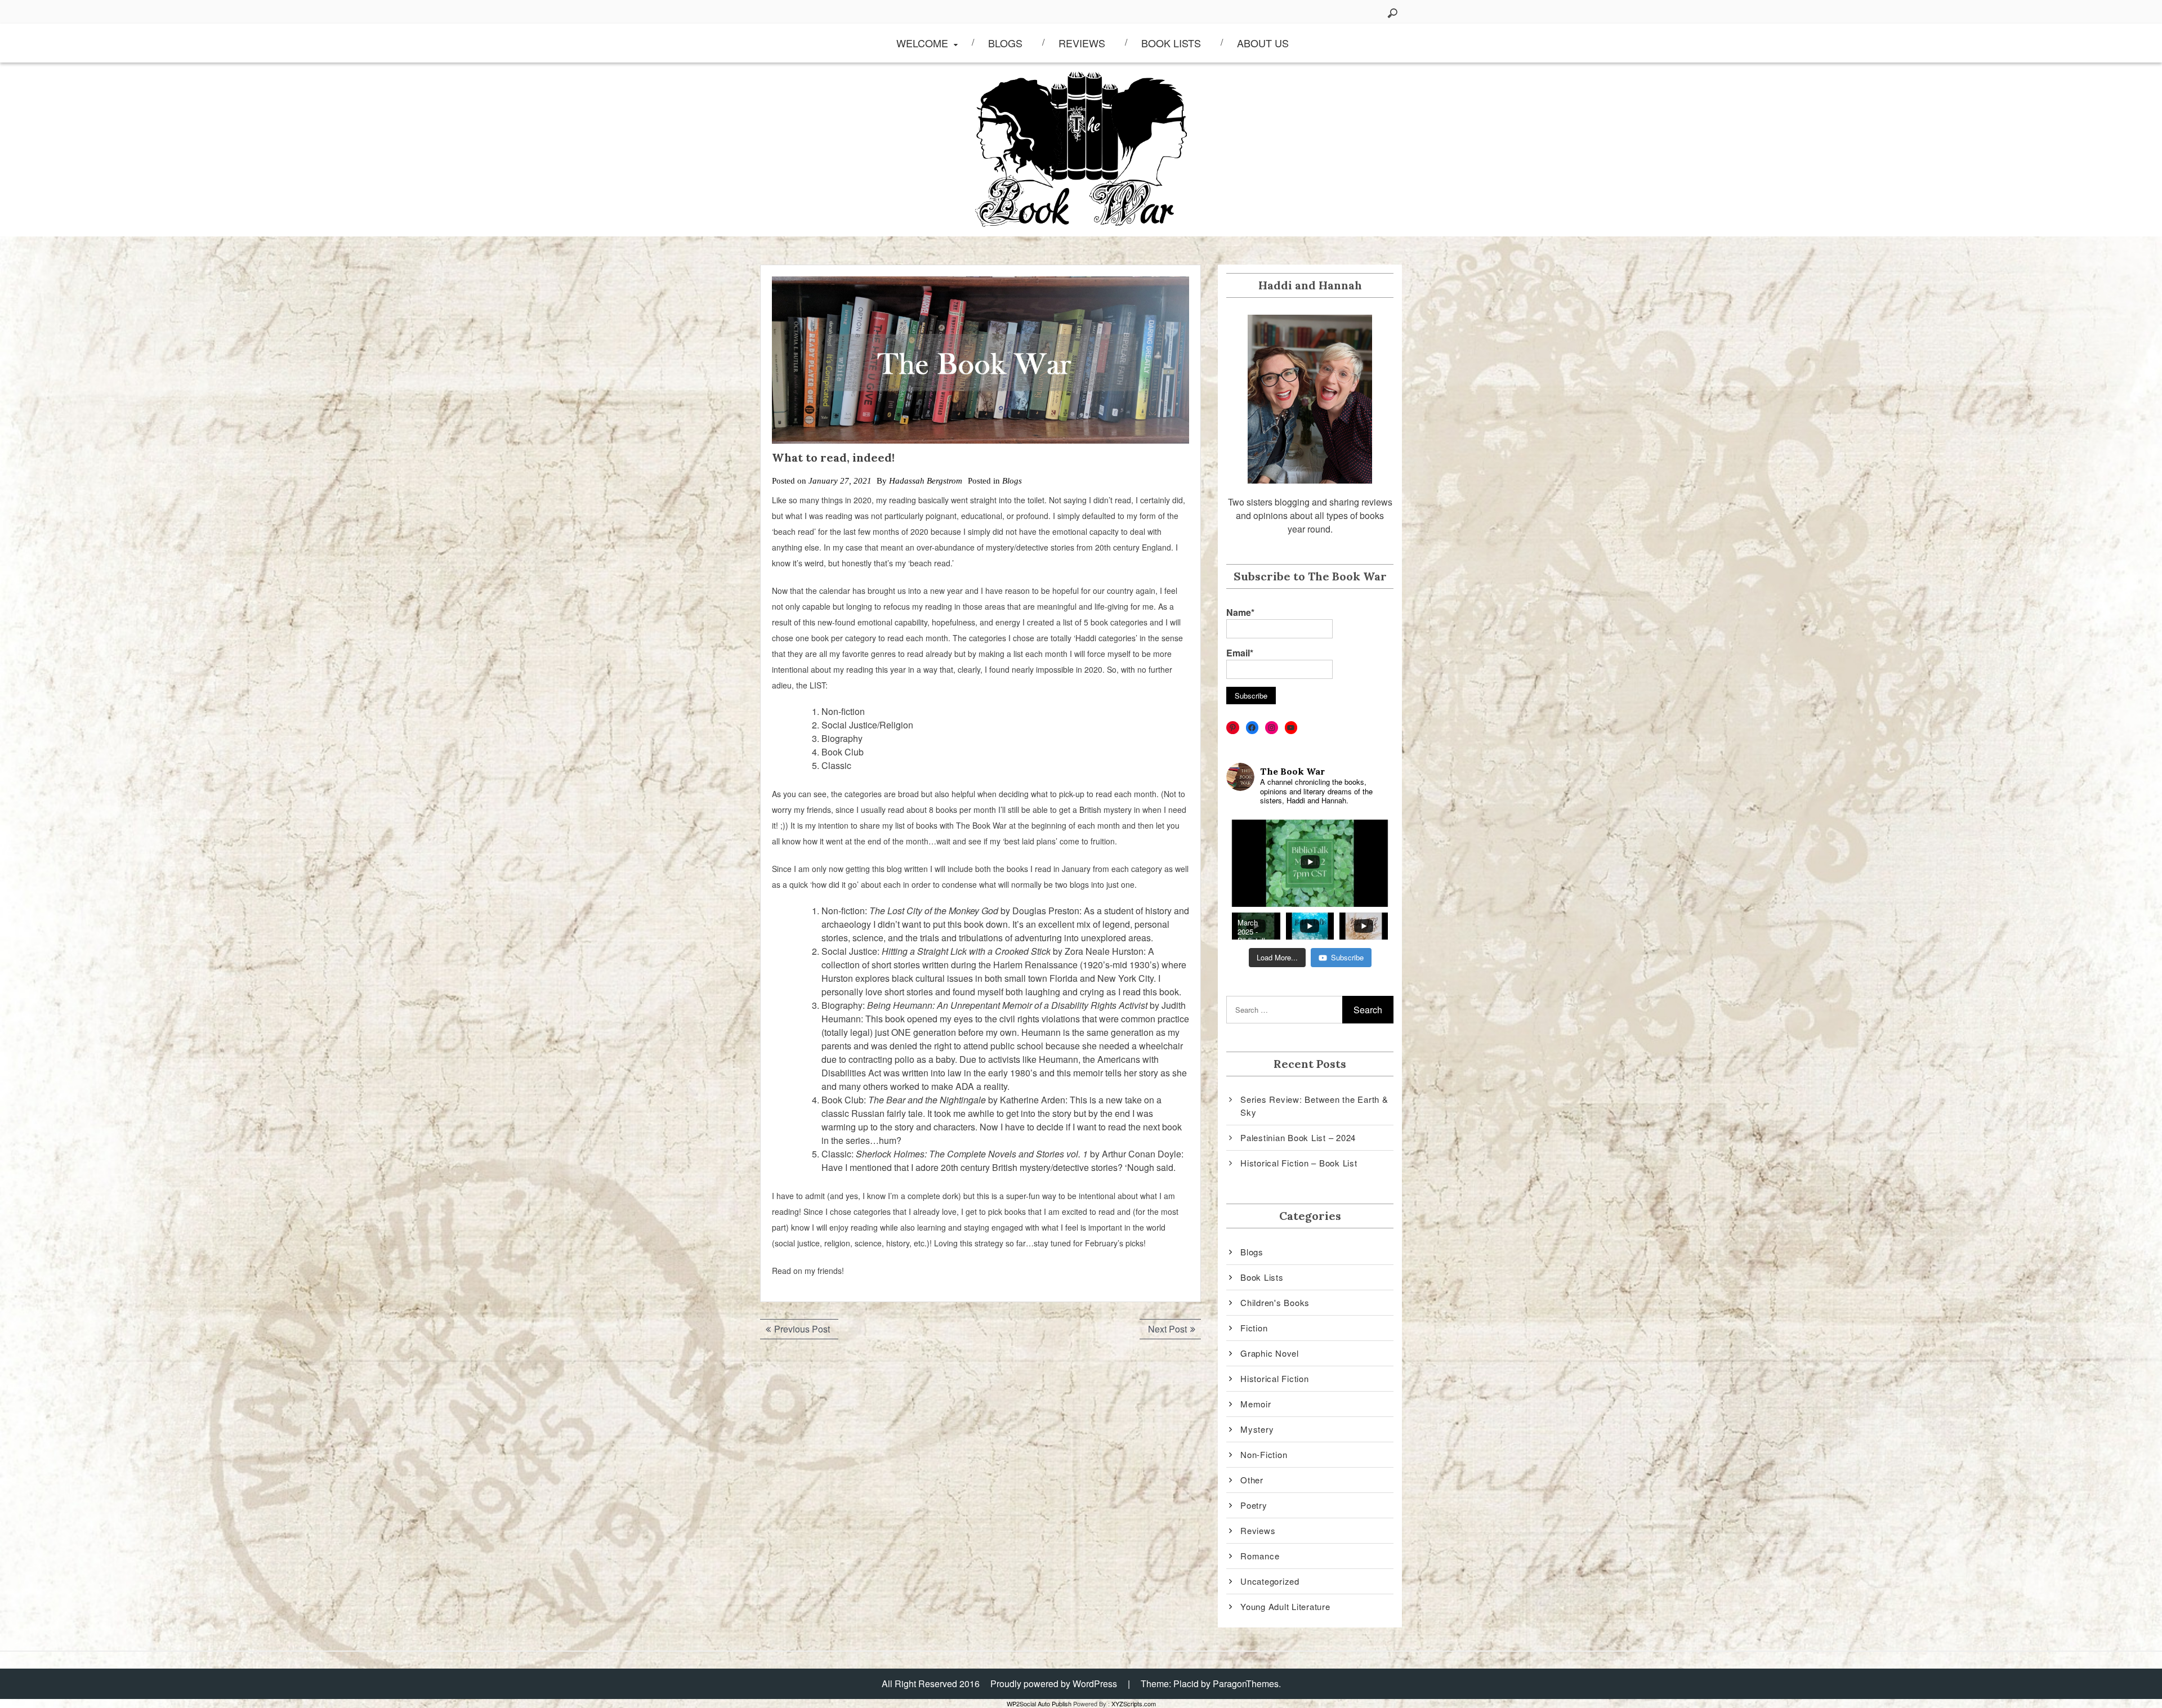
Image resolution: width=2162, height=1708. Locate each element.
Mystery (1257, 1429)
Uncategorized (1270, 1581)
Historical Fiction (1275, 1378)
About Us (1263, 43)
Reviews (1082, 43)
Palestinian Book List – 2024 (1298, 1137)
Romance (1260, 1556)
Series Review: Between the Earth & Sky (1314, 1106)
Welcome (922, 43)
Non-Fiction (1264, 1454)
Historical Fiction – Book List (1299, 1163)
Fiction (1254, 1328)
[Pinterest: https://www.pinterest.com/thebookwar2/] (1233, 728)
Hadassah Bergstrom (926, 481)
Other (1252, 1480)
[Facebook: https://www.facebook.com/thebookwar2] (1252, 728)
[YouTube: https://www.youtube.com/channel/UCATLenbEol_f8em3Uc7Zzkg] (1291, 728)
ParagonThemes (1246, 1684)
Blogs (1005, 43)
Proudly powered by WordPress (1054, 1684)
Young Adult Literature (1285, 1606)
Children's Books (1275, 1302)
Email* (1240, 653)
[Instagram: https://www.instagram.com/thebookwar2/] (1272, 728)
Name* (1240, 612)
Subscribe (1347, 957)
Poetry (1254, 1505)
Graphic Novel (1270, 1353)
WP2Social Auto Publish (1039, 1703)
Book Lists (1171, 43)
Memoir (1256, 1404)
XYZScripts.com (1134, 1703)
